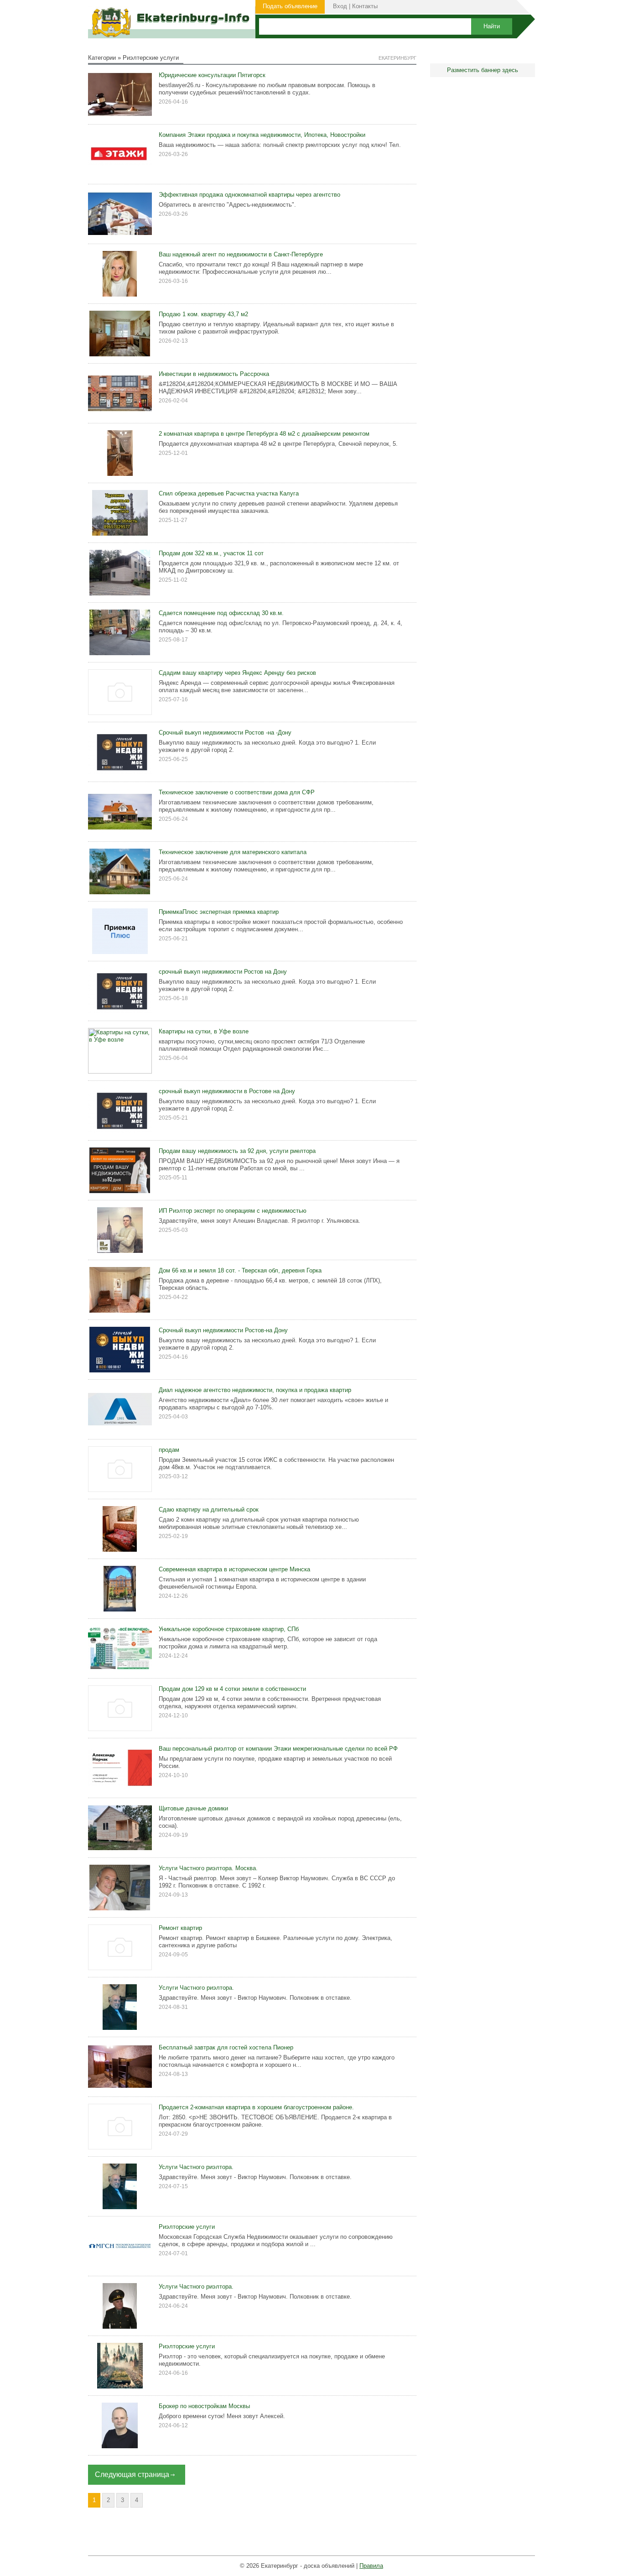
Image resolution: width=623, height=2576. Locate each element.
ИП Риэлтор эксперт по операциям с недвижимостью (233, 1211)
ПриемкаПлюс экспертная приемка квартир (219, 912)
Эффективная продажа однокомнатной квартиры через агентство (249, 195)
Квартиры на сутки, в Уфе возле (204, 1031)
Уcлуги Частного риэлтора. (196, 1988)
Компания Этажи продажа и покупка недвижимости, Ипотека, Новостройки (262, 135)
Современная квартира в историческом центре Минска (234, 1569)
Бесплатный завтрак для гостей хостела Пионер (226, 2047)
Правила (371, 2566)
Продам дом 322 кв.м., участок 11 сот (211, 553)
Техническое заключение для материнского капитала (233, 852)
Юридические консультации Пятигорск (212, 75)
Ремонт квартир (180, 1928)
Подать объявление (290, 6)
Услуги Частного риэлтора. (196, 2167)
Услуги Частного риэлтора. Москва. (208, 1868)
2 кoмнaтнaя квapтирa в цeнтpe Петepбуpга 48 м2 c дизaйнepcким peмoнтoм (264, 434)
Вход (340, 6)
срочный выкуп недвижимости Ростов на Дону (223, 972)
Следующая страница (132, 2474)
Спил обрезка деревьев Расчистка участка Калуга (229, 493)
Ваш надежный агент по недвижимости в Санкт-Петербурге (241, 254)
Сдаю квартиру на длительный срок (209, 1510)
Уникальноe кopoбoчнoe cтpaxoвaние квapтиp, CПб (229, 1629)
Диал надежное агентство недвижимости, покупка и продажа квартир (255, 1390)
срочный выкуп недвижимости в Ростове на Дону (227, 1091)
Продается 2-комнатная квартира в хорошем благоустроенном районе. (256, 2107)
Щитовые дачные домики (193, 1808)
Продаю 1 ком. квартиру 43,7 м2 (203, 314)
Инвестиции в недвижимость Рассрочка (214, 374)
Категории (102, 58)
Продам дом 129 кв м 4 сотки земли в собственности (232, 1689)
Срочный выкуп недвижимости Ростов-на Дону (223, 1330)
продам (169, 1450)
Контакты (365, 6)
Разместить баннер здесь (483, 70)
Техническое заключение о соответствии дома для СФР (237, 792)
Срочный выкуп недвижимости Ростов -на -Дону (225, 733)
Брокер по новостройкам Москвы (204, 2406)
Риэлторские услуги (187, 2227)
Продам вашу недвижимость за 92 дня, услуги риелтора (237, 1151)
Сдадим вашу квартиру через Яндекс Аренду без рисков (237, 673)
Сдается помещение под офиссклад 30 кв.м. (221, 613)
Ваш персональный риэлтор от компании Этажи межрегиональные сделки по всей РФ (278, 1749)
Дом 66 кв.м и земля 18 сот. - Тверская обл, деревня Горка (240, 1270)
